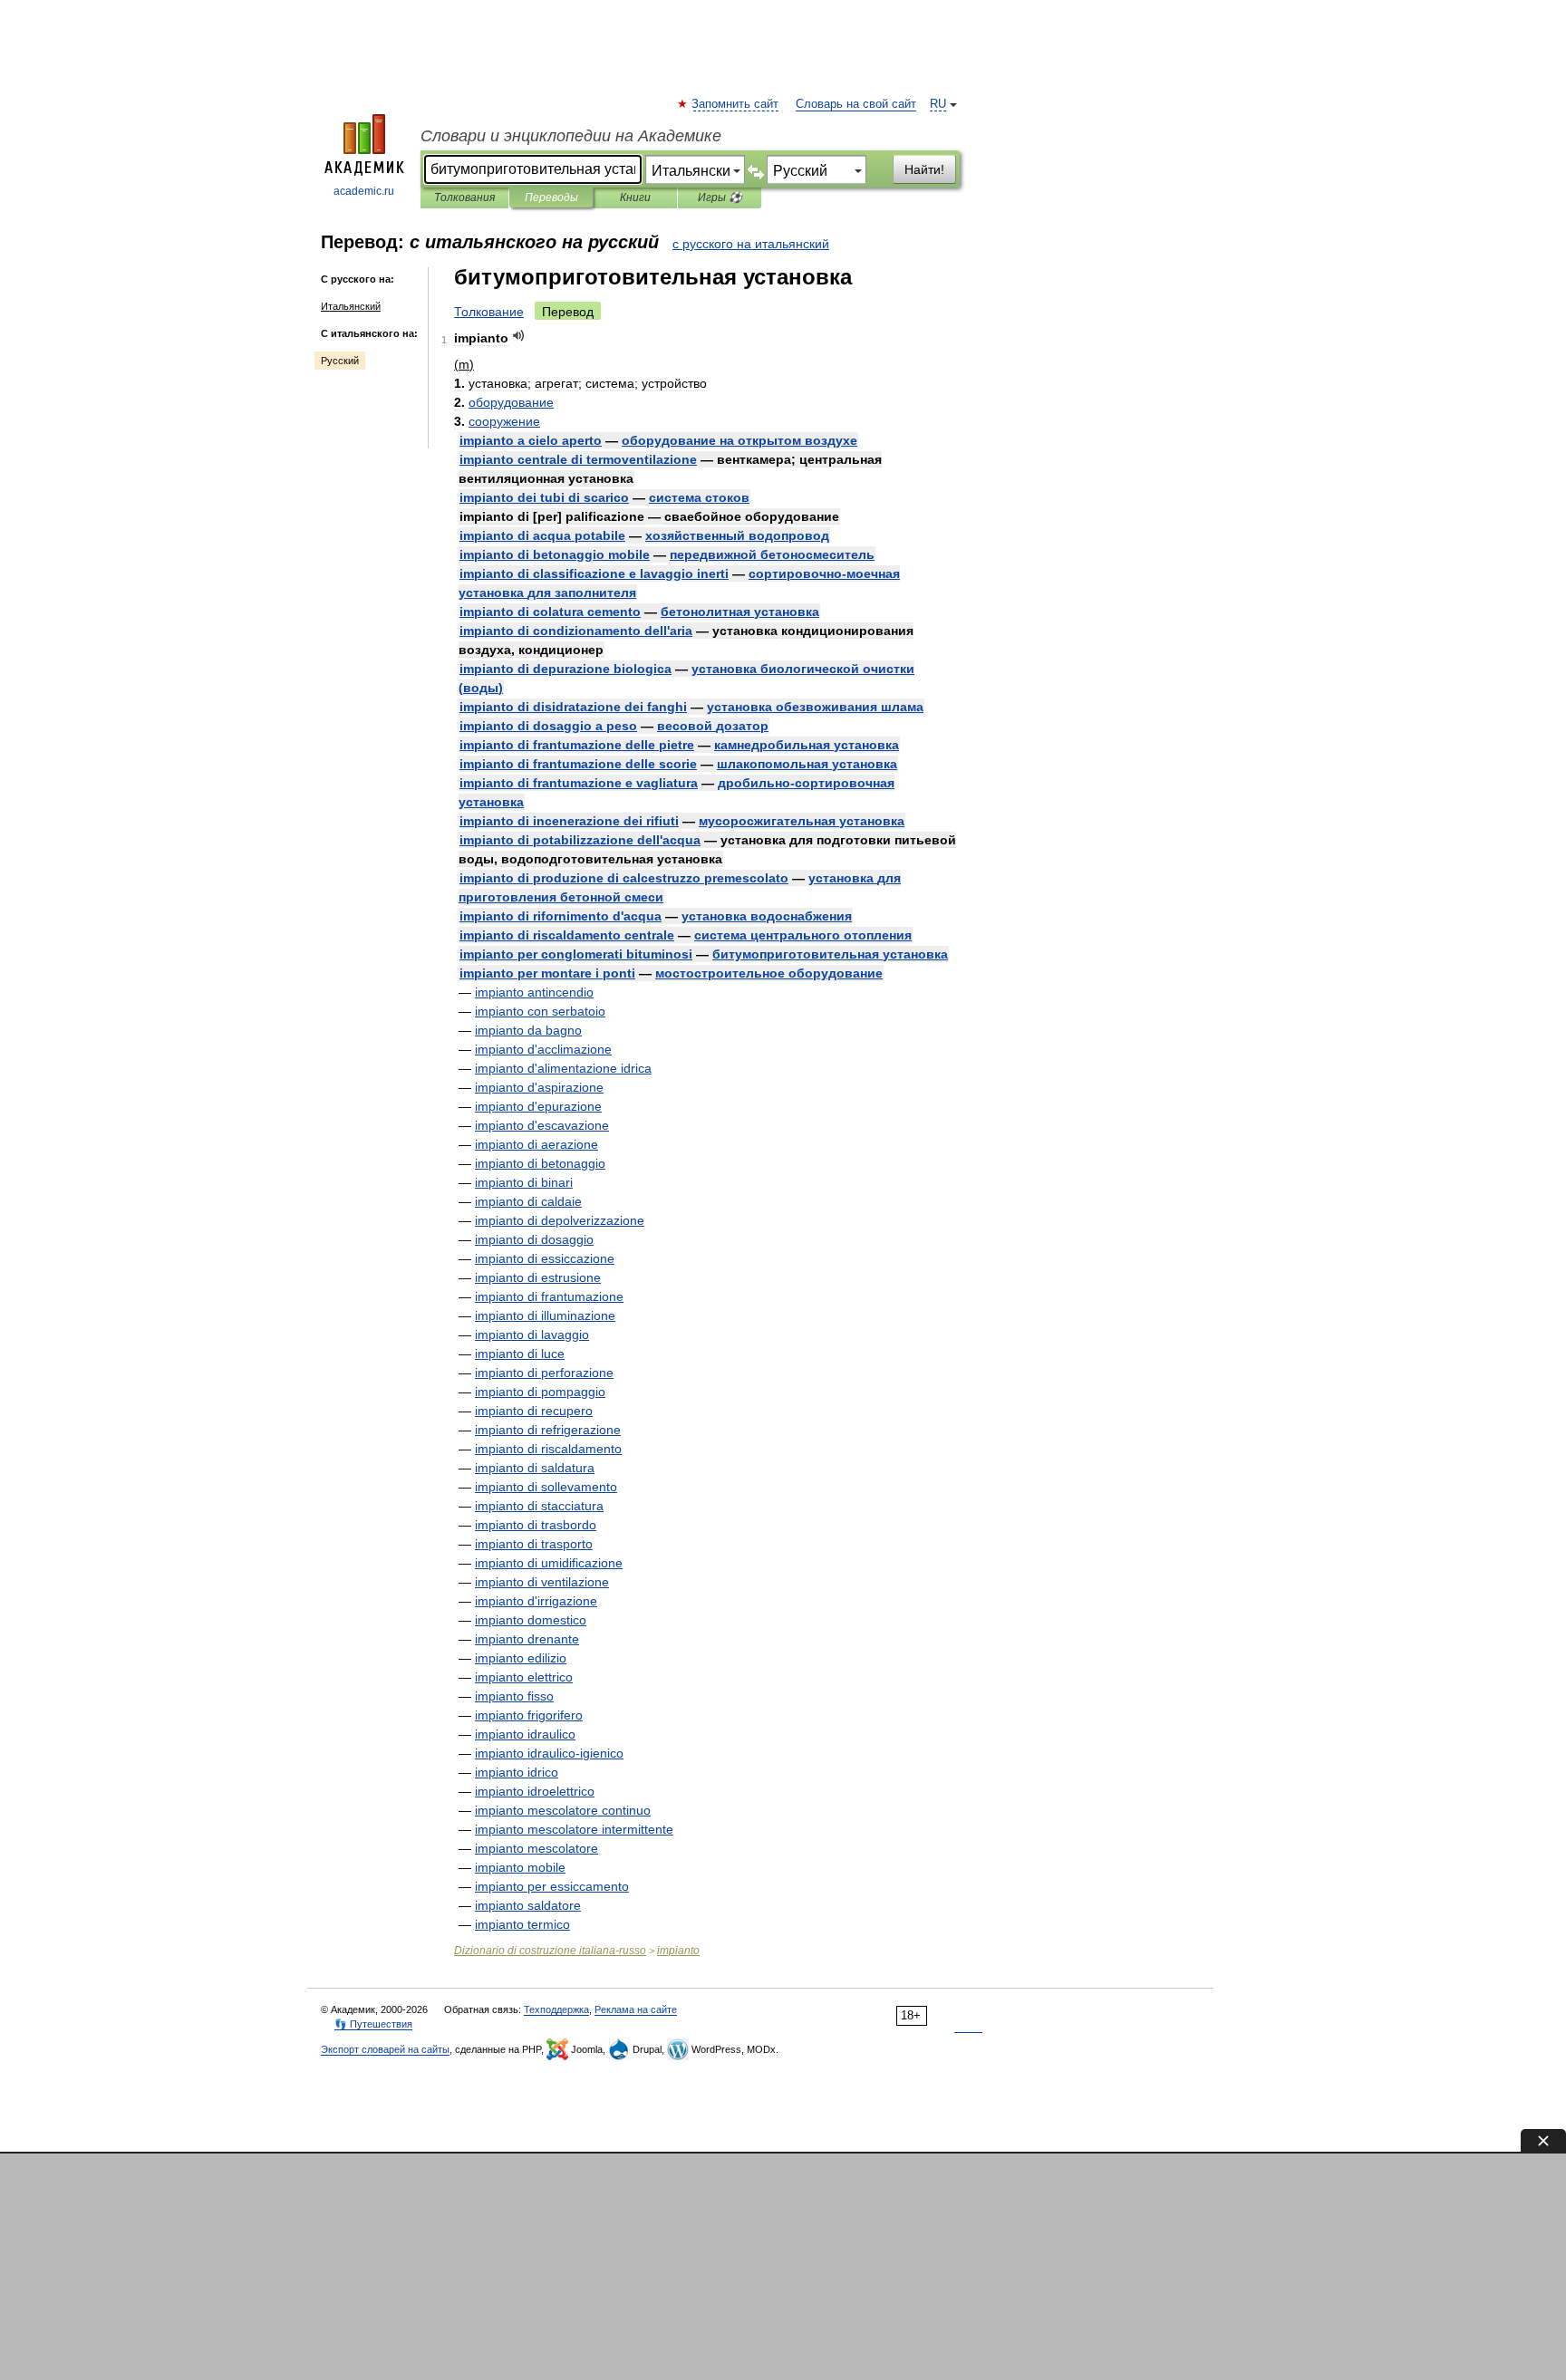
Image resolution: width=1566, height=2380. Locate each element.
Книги (635, 198)
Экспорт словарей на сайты (385, 2049)
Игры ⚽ (720, 198)
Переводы (551, 198)
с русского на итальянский (751, 244)
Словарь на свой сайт (856, 104)
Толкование (489, 312)
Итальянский (351, 306)
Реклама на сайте (636, 2009)
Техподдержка (556, 2009)
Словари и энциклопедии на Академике (571, 136)
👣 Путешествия (373, 2024)
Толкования (464, 198)
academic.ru (364, 191)
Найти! (924, 169)
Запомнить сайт (736, 104)
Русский (340, 361)
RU (938, 104)
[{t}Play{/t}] (519, 336)
